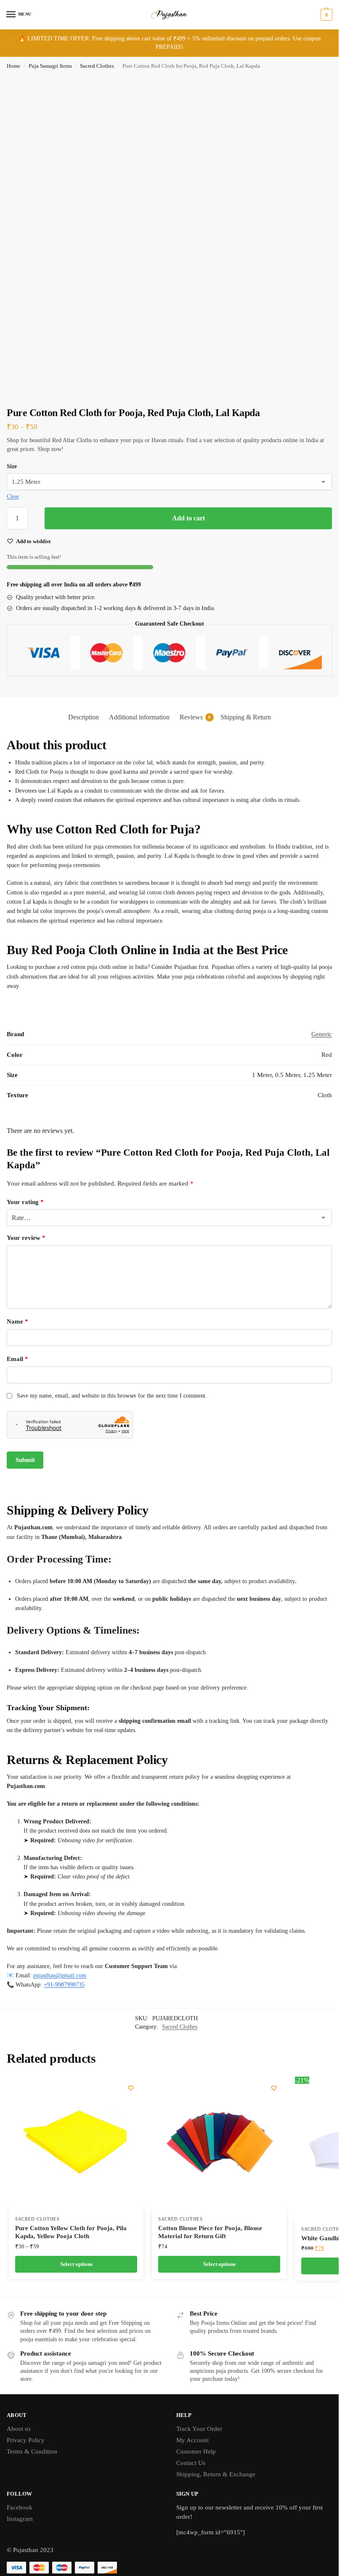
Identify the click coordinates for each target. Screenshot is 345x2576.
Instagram (20, 2519)
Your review (26, 1238)
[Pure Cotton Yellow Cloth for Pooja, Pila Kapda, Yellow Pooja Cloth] (76, 2143)
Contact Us (191, 2463)
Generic (322, 1034)
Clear (13, 496)
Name (17, 1321)
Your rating (25, 1202)
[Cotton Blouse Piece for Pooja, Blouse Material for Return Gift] (219, 2143)
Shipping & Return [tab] (246, 717)
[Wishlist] (131, 2088)
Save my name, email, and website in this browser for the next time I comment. (112, 1396)
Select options (76, 2264)
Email (17, 1359)
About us (19, 2429)
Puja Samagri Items (50, 66)
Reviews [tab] (195, 717)
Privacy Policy (26, 2440)
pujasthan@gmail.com (60, 1975)
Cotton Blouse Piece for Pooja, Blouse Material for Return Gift (210, 2232)
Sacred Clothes (97, 66)
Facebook (20, 2507)
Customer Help (196, 2451)
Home (13, 66)
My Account (192, 2440)
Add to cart (188, 518)
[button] (325, 15)
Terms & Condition (32, 2451)
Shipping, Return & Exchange (216, 2474)
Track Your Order (199, 2429)
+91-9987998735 (64, 1985)
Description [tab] (84, 717)
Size (12, 466)
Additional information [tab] (139, 717)
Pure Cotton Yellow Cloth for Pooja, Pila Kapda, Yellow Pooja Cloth (71, 2232)
